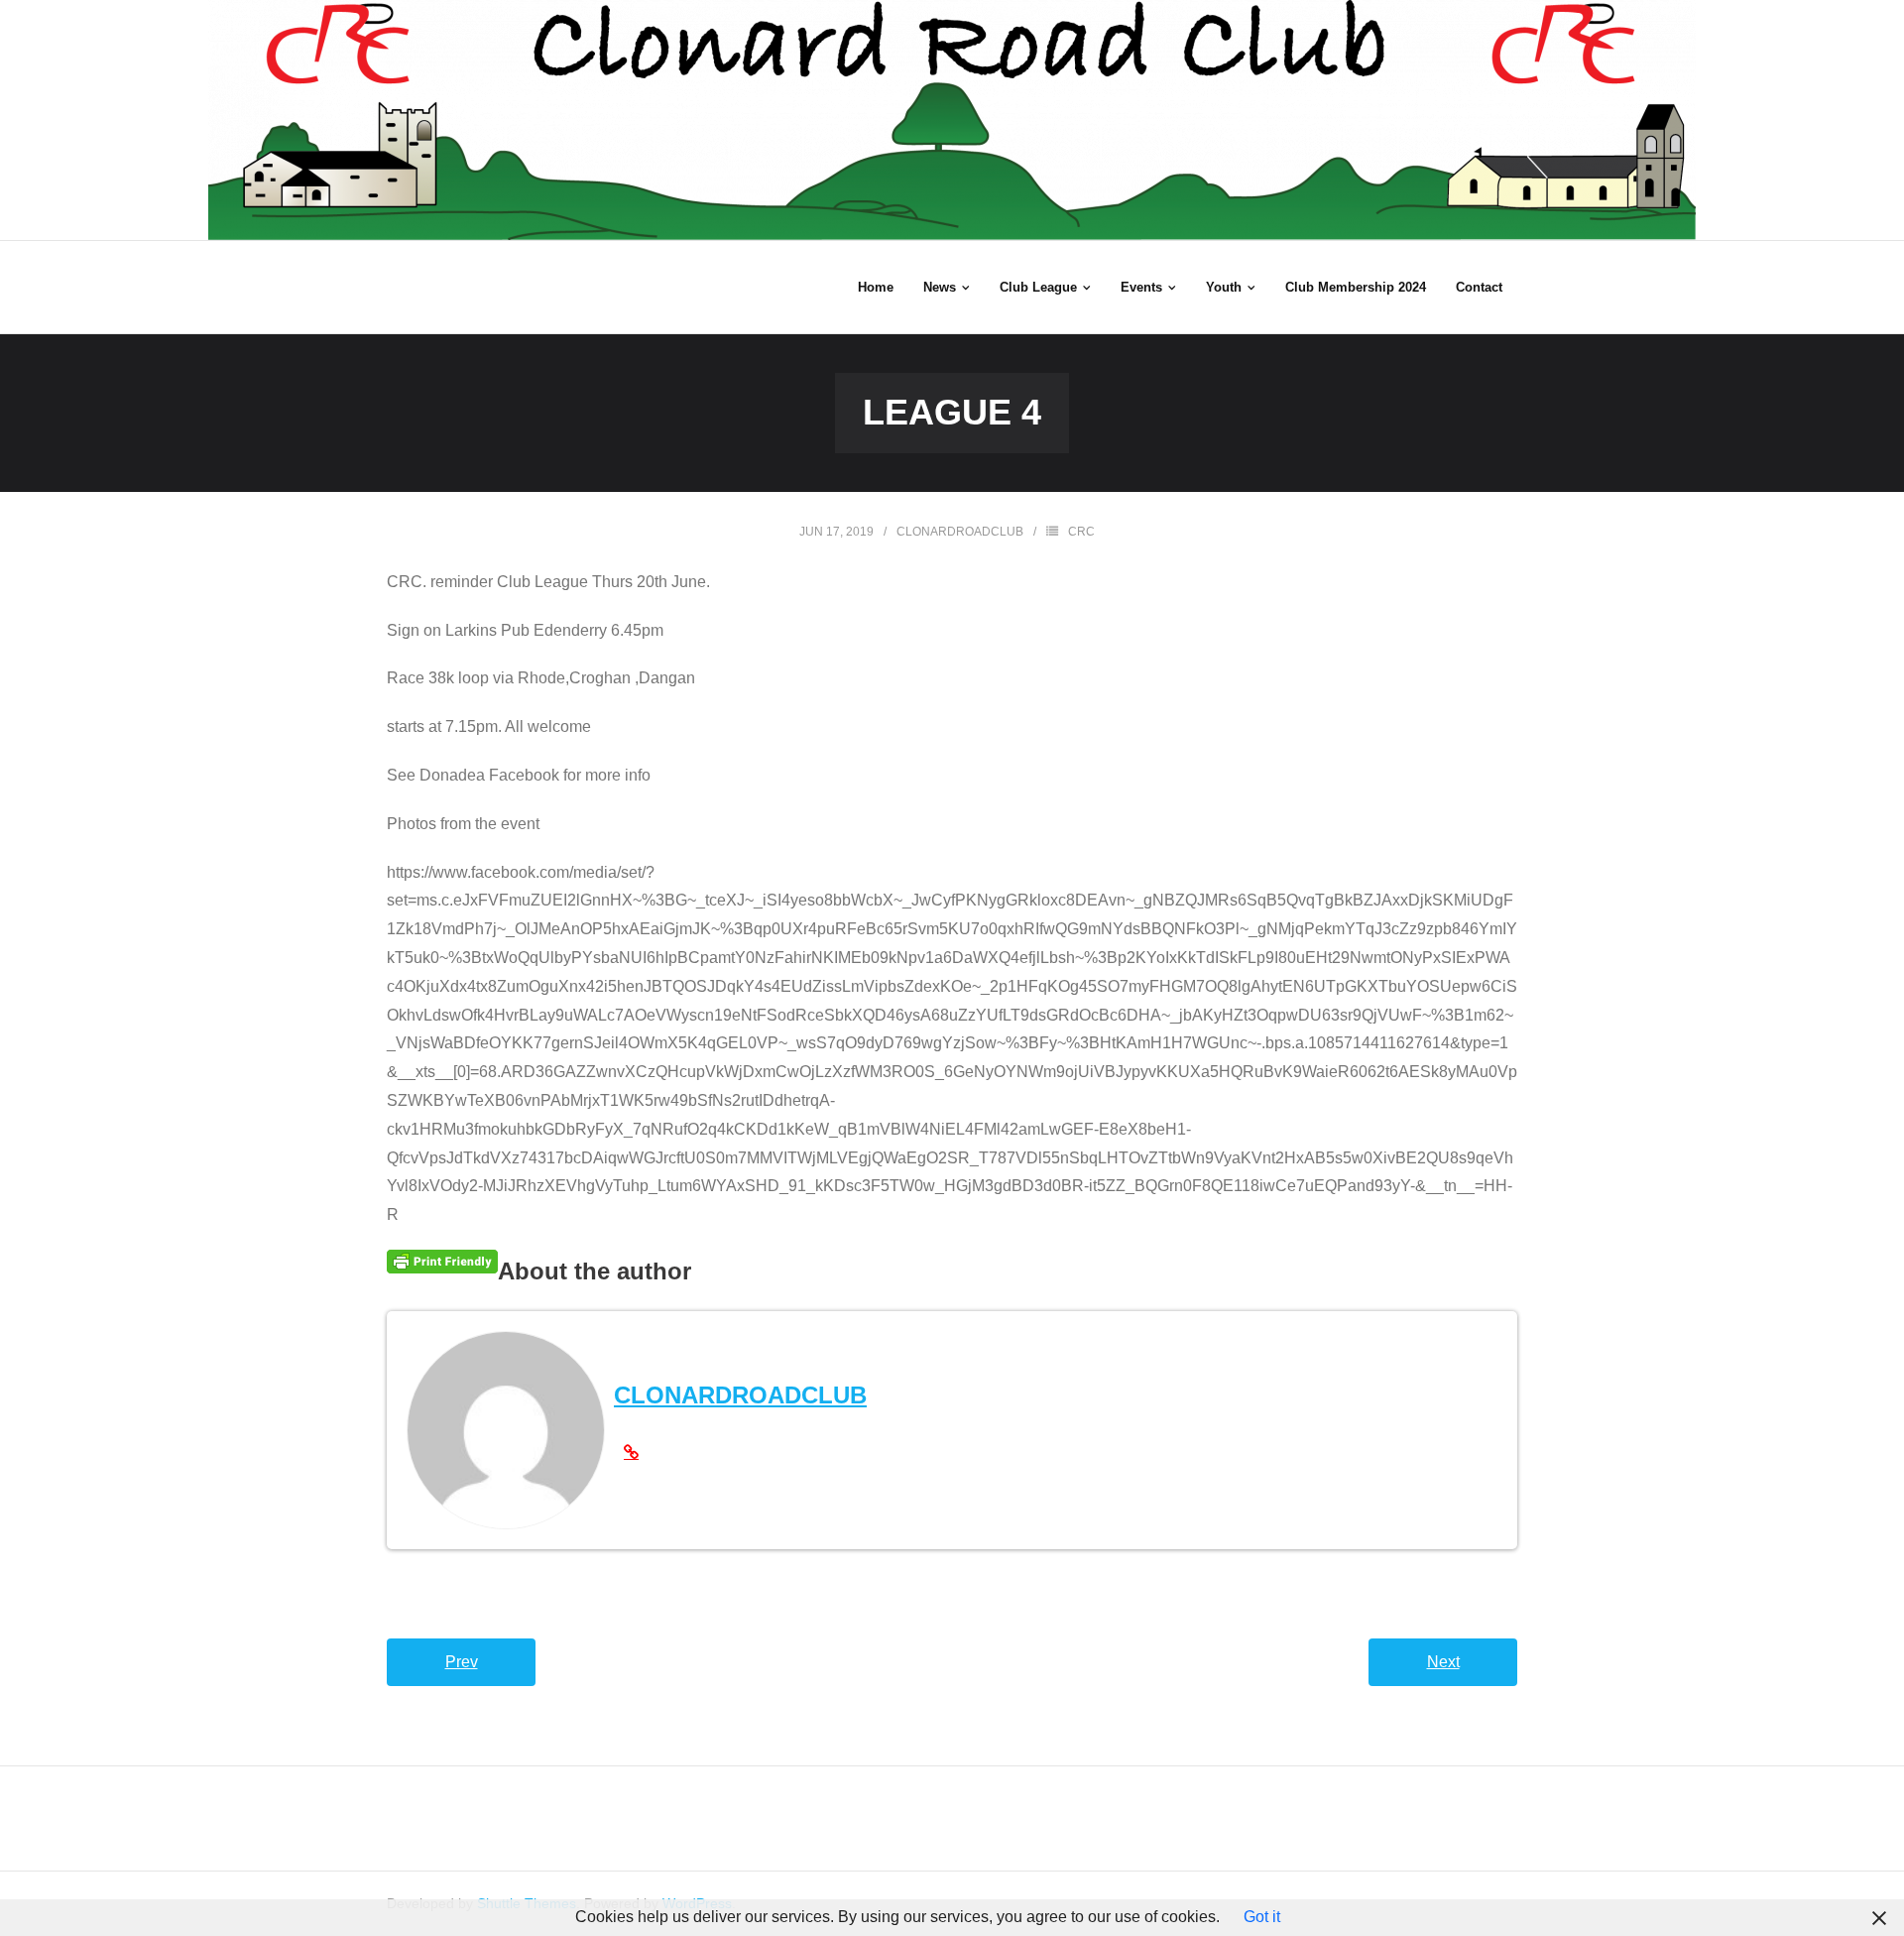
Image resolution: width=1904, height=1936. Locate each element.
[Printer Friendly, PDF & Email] (442, 1262)
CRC (1081, 532)
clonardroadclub (960, 532)
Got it (1262, 1917)
